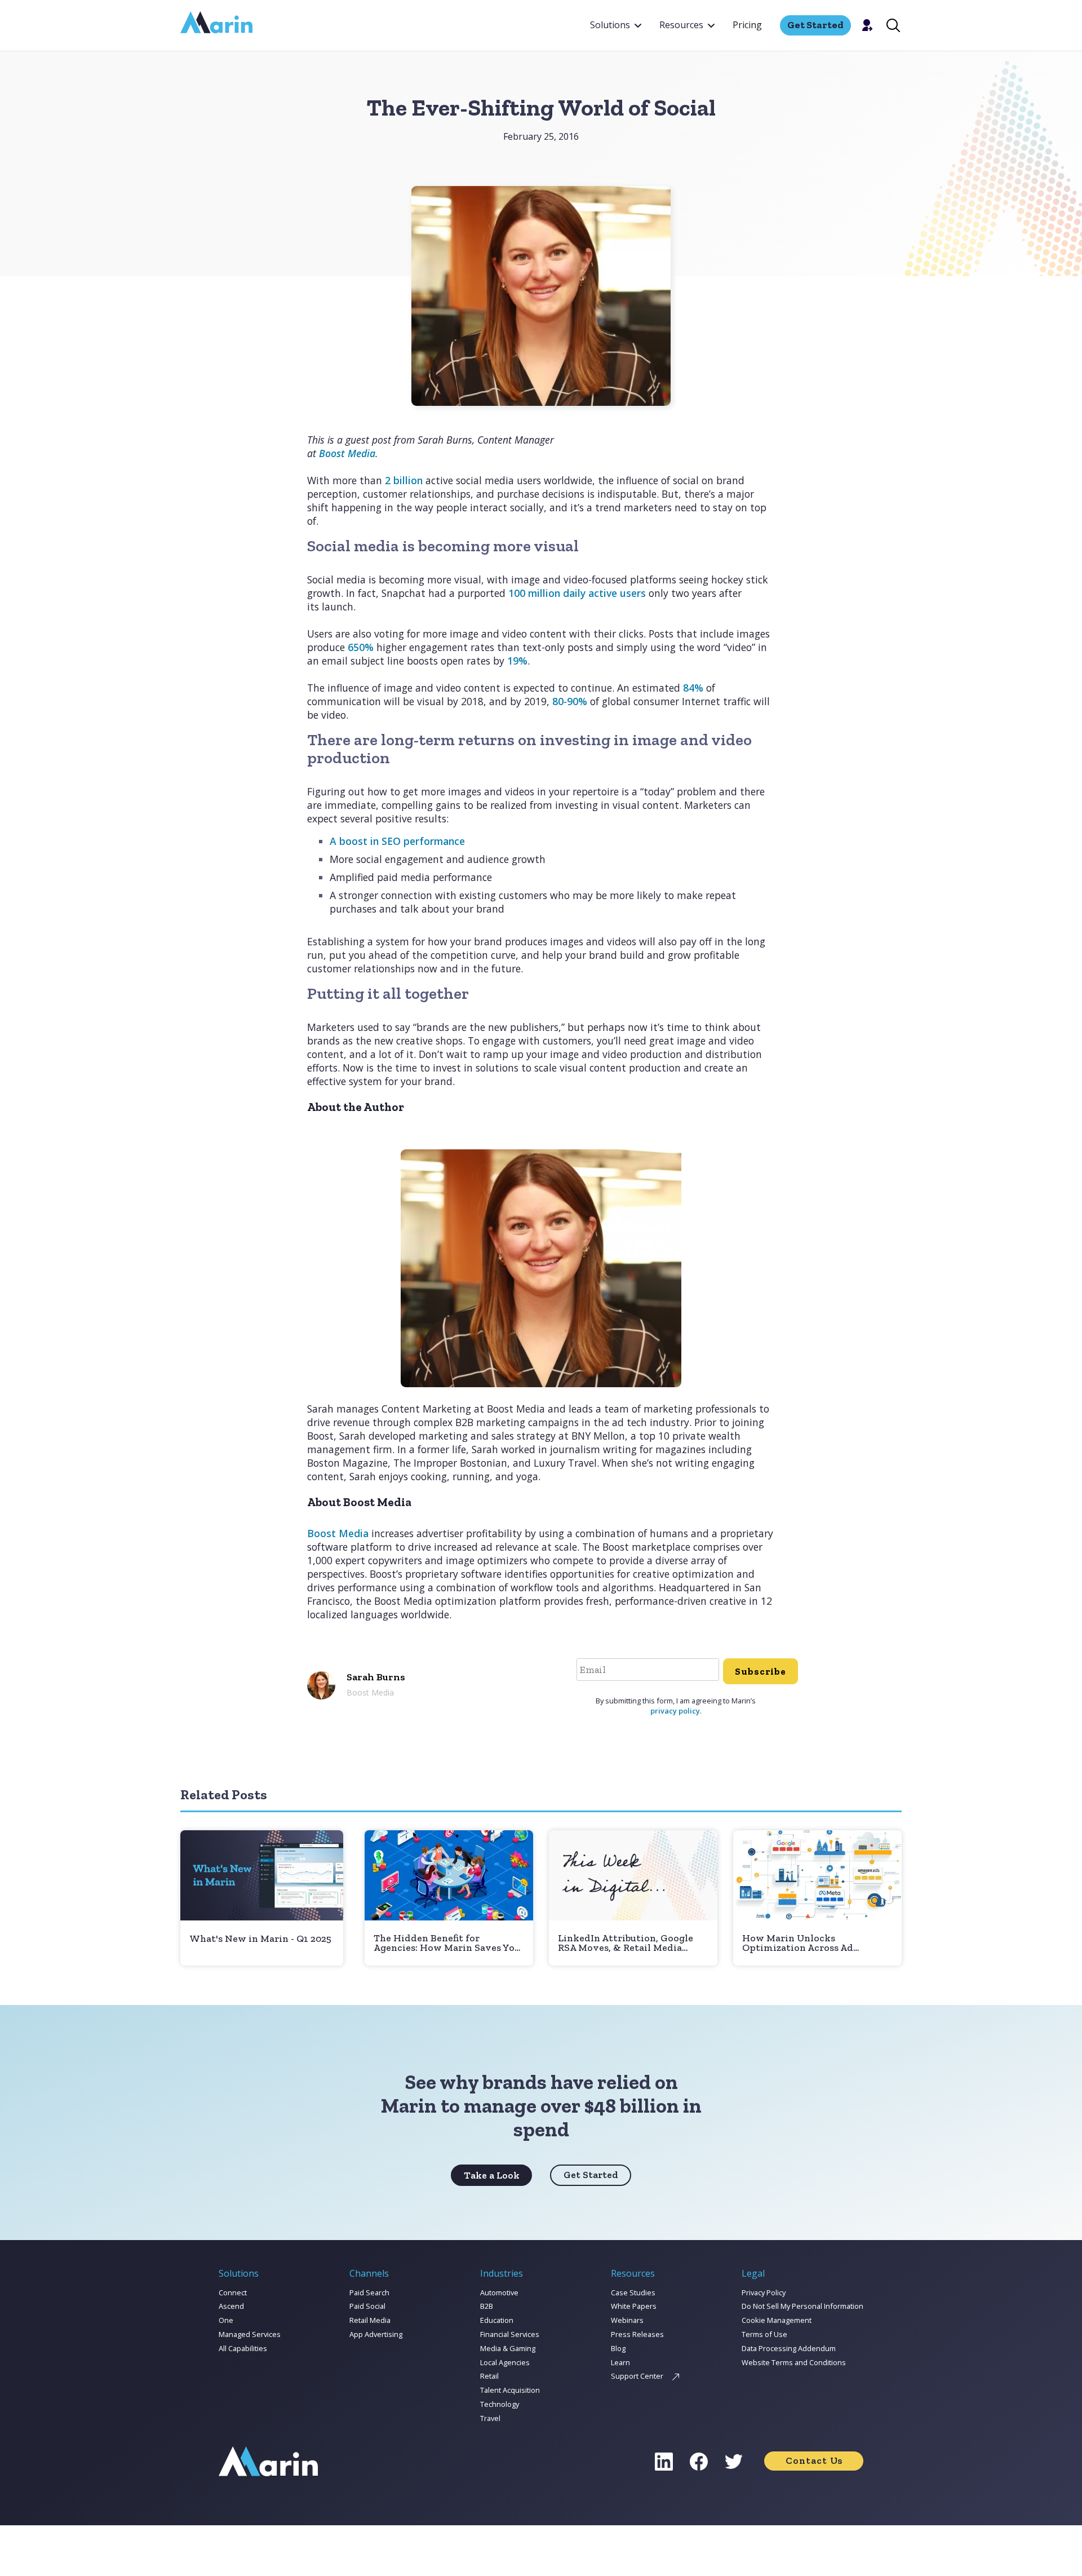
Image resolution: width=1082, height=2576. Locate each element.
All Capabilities (243, 2348)
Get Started (591, 2175)
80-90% (570, 701)
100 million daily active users (577, 593)
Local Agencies (505, 2362)
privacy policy (675, 1711)
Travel (490, 2418)
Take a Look (492, 2175)
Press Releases (637, 2334)
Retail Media (370, 2320)
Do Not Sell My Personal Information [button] (802, 2306)
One (226, 2320)
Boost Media (338, 1533)
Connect (233, 2292)
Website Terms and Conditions (794, 2362)
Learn (620, 2362)
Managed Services (250, 2334)
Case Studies (633, 2292)
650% (361, 647)
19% (517, 661)
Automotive (499, 2292)
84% (693, 688)
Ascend (231, 2306)
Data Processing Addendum (789, 2348)
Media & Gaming (508, 2348)
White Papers (634, 2306)
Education (497, 2320)
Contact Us (814, 2460)
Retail (489, 2376)
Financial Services (510, 2334)
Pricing (747, 25)
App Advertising (376, 2334)
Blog (618, 2348)
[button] (616, 25)
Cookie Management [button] (777, 2320)
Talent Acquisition (510, 2390)
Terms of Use (764, 2334)
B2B (487, 2306)
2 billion (404, 480)
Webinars (627, 2320)
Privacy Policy (764, 2292)
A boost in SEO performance (397, 841)
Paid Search (369, 2292)
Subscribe (760, 1671)
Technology (500, 2404)
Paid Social (367, 2306)
